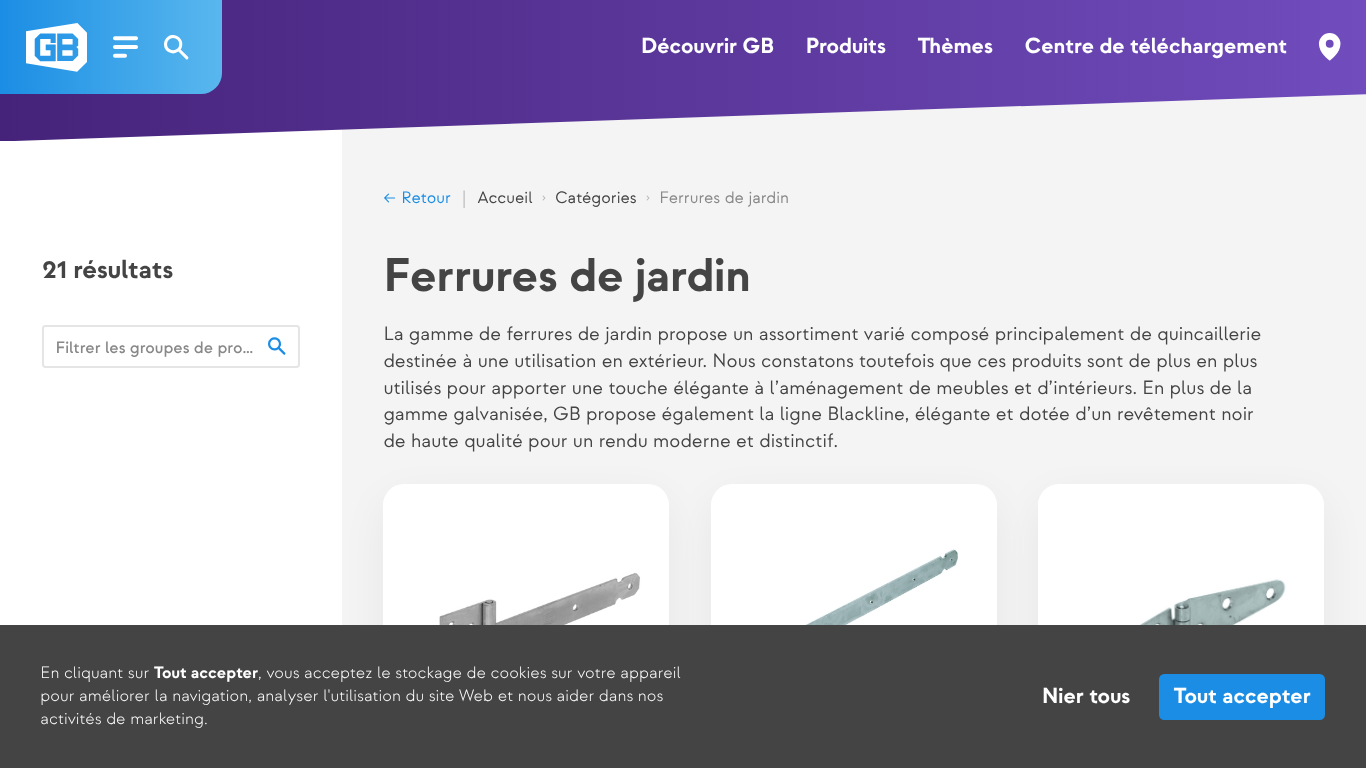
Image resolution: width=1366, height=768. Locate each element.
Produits (846, 47)
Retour (423, 198)
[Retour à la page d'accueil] (56, 47)
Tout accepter (1242, 696)
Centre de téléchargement (1156, 47)
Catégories (596, 198)
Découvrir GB (707, 47)
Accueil (505, 198)
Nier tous (1086, 697)
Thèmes (955, 47)
